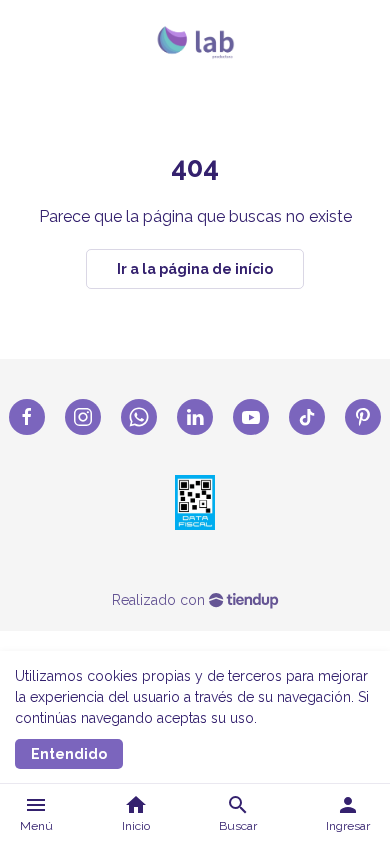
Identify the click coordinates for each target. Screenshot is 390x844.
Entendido (69, 754)
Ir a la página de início (195, 269)
